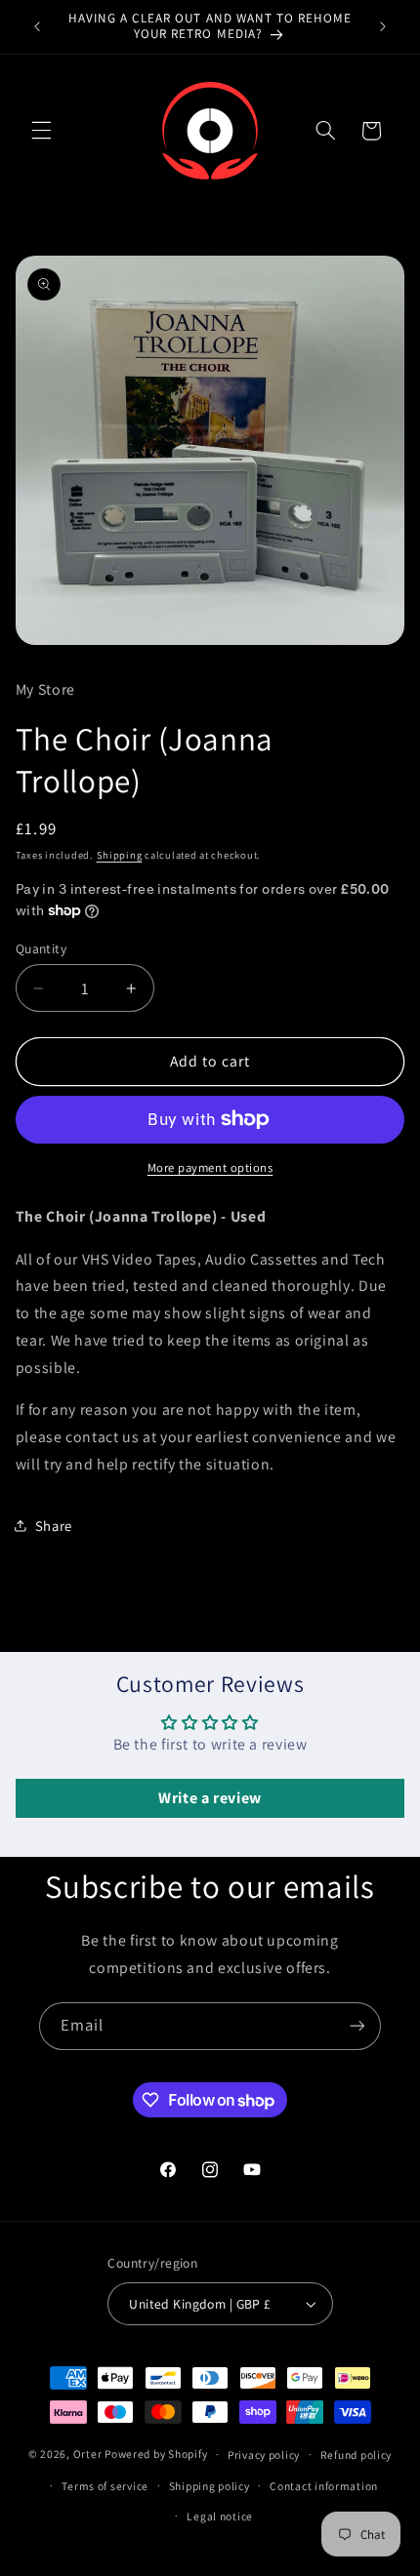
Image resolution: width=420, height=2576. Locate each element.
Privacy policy (264, 2455)
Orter (88, 2454)
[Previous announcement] (37, 26)
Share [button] (54, 1526)
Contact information (324, 2486)
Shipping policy (210, 2486)
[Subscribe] (357, 2026)
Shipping (120, 855)
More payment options (210, 1167)
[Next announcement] (383, 26)
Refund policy (357, 2455)
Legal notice (220, 2516)
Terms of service (105, 2486)
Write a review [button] (210, 1798)
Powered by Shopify (156, 2454)
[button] (41, 131)
